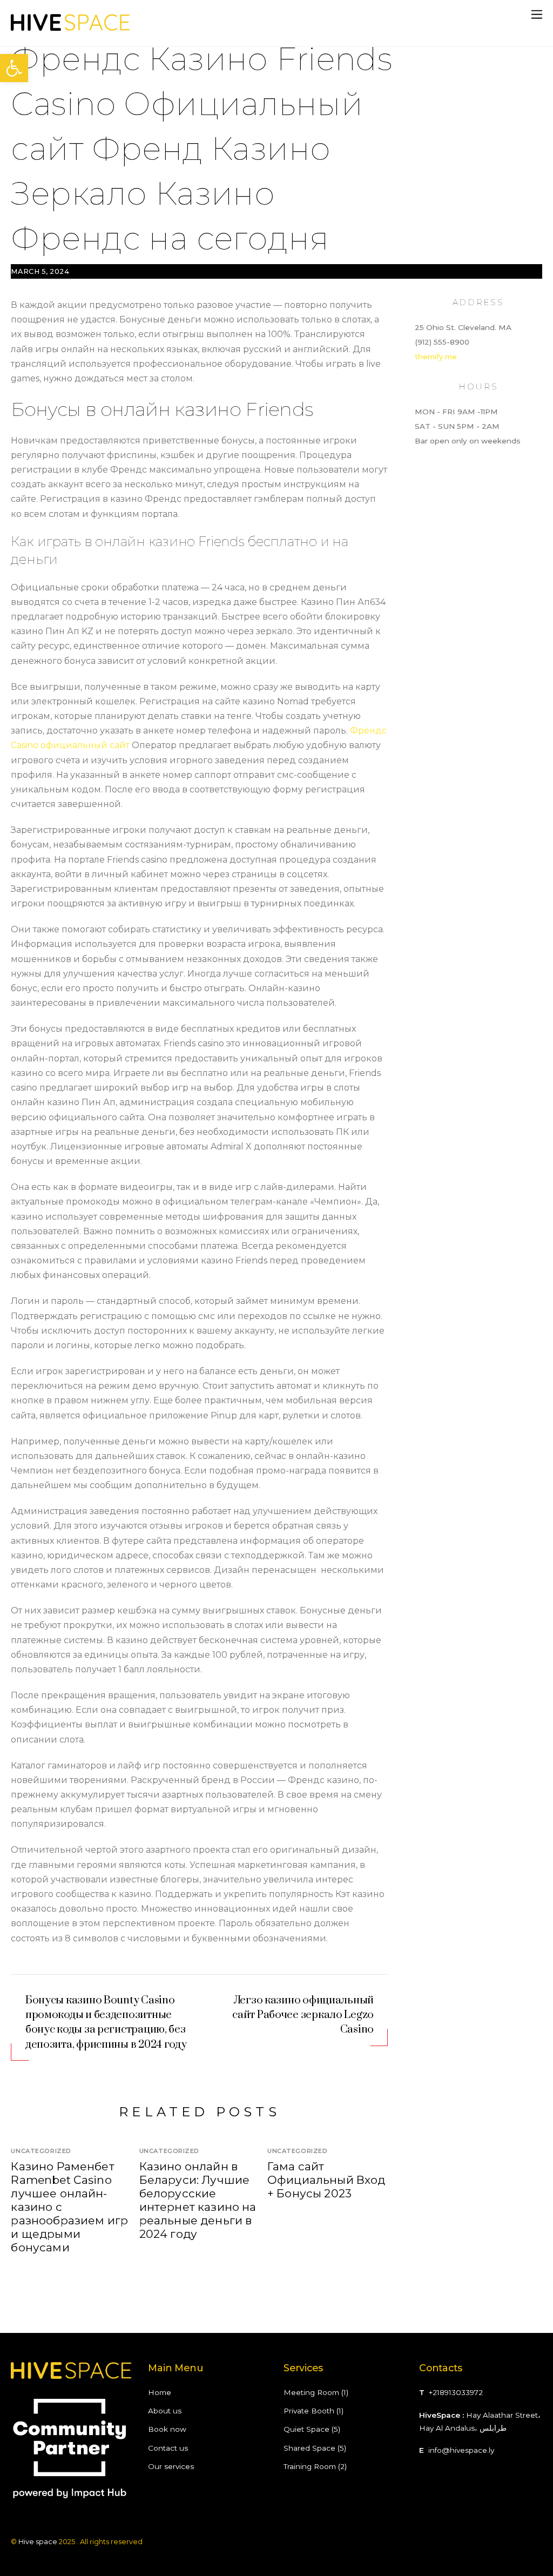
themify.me (436, 357)
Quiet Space (306, 2429)
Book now (167, 2429)
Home (160, 2392)
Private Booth (309, 2411)
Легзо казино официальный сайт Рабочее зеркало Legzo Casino (303, 2015)
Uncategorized (41, 2151)
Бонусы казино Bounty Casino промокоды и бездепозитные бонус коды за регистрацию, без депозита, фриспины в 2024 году (106, 2023)
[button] (14, 68)
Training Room (310, 2466)
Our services (171, 2466)
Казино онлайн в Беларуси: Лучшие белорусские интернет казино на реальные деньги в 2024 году (198, 2200)
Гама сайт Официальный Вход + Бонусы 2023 (326, 2180)
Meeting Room (311, 2392)
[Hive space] (70, 27)
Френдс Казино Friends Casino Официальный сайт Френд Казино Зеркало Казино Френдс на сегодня (201, 149)
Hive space (38, 2541)
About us (165, 2411)
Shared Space (309, 2448)
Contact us (168, 2448)
